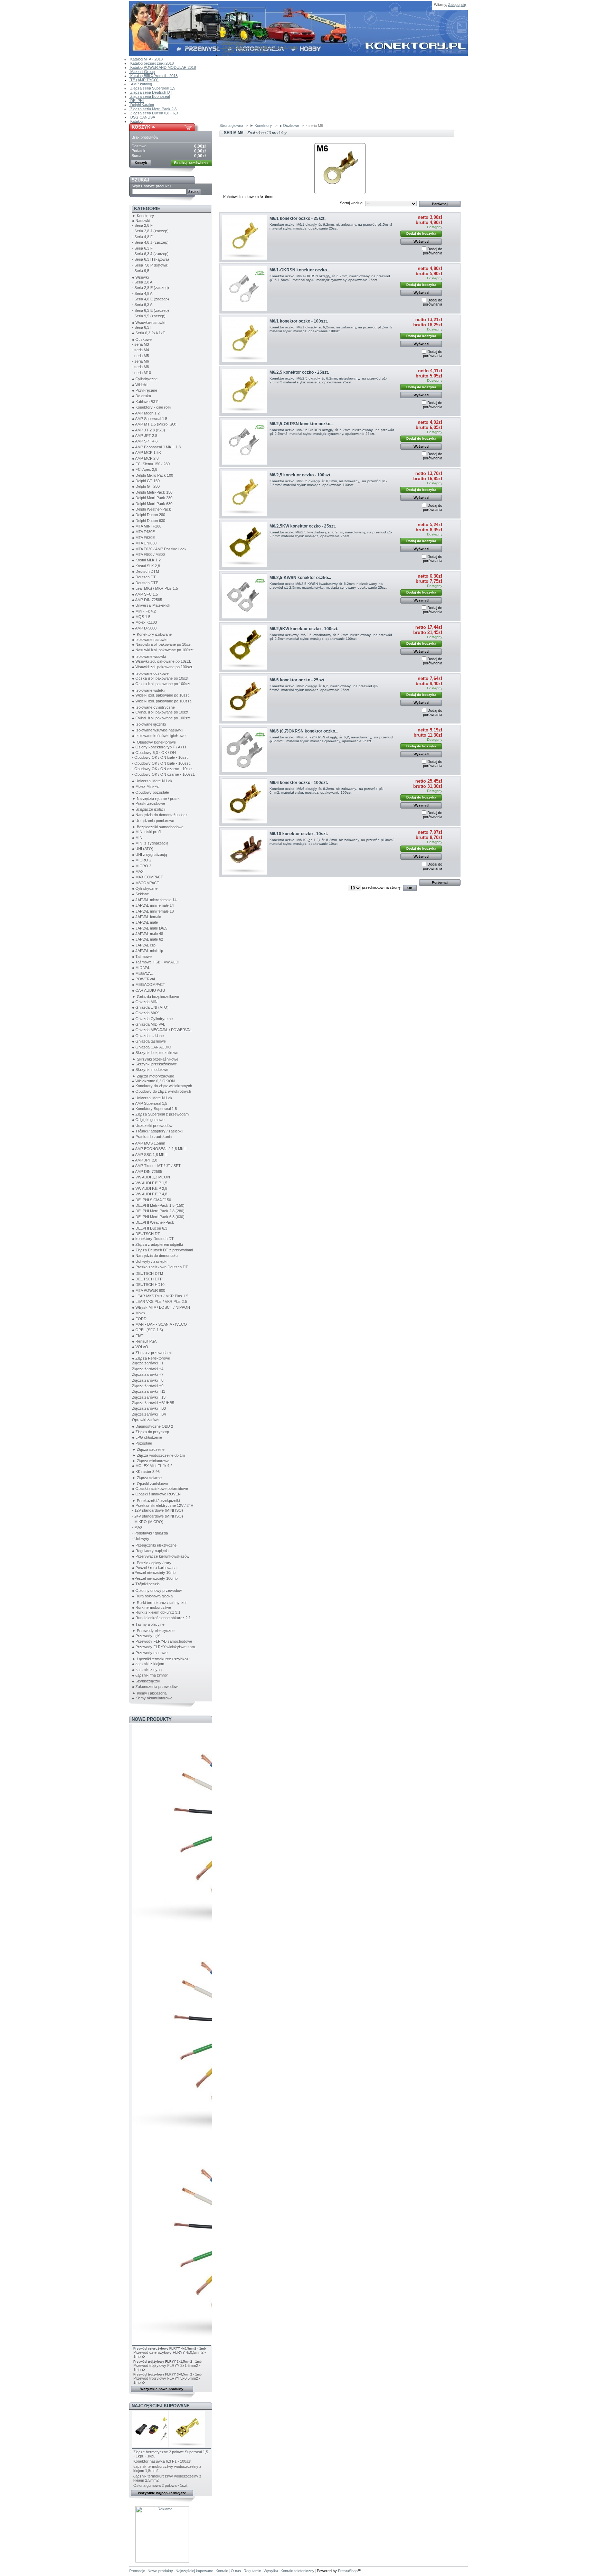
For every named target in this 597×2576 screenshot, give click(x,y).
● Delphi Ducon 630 (149, 521)
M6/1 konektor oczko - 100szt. (299, 321)
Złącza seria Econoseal (149, 96)
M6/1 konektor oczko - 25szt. (297, 218)
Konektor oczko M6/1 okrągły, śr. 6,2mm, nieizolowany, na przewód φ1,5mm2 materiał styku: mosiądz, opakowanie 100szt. (331, 329)
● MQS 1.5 (141, 617)
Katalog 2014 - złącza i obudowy (248, 38)
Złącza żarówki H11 (149, 1391)
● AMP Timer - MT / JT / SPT (156, 1166)
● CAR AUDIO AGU (149, 990)
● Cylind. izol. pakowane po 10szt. (161, 712)
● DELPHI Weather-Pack (153, 1222)
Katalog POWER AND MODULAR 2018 (163, 67)
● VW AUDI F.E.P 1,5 (150, 1183)
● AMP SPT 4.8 (145, 441)
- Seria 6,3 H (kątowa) (150, 259)
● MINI (138, 838)
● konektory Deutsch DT (153, 1239)
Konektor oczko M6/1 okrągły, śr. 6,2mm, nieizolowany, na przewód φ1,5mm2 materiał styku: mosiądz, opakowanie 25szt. (331, 226)
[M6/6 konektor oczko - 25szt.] (244, 698)
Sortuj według (351, 203)
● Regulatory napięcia (150, 1551)
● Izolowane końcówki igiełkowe (159, 736)
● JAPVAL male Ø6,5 (150, 928)
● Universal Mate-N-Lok (152, 781)
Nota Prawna (232, 26)
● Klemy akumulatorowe (152, 1698)
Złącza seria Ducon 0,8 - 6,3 (154, 113)
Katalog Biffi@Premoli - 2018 (153, 76)
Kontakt (227, 22)
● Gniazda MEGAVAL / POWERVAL (162, 1030)
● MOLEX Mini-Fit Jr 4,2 (152, 1466)
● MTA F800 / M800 (148, 554)
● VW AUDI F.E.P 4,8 (150, 1194)
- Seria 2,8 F (142, 225)
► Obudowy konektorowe (154, 742)
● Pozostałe (142, 1443)
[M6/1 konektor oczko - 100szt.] (244, 340)
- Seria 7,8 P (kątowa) (150, 265)
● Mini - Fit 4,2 (144, 611)
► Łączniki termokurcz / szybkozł (161, 1659)
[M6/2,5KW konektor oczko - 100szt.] (244, 647)
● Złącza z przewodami (152, 1353)
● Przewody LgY (146, 1636)
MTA (225, 55)
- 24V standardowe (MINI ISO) (158, 1516)
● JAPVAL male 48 (148, 934)
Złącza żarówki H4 (148, 1369)
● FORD (139, 1319)
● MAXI (138, 871)
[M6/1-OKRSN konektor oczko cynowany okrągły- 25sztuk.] (244, 288)
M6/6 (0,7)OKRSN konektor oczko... (304, 731)
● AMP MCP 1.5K (146, 452)
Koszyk (141, 127)
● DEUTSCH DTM (148, 1273)
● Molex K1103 (144, 622)
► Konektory (143, 216)
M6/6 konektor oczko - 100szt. (299, 783)
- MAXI (138, 1527)
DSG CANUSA (142, 117)
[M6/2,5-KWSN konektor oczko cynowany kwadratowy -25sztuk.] (244, 596)
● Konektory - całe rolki (151, 407)
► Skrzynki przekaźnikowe (155, 1059)
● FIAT (138, 1336)
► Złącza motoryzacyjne (153, 1076)
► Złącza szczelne (148, 1449)
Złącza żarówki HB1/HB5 (153, 1403)
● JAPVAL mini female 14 (153, 905)
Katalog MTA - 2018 (146, 59)
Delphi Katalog (142, 105)
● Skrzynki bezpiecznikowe (155, 1053)
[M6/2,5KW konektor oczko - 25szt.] (244, 545)
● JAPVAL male (145, 922)
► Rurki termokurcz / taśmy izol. (160, 1603)
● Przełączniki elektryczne (154, 1545)
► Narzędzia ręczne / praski (156, 799)
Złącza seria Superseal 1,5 (152, 88)
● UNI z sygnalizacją (149, 855)
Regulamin (252, 2571)
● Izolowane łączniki (149, 724)
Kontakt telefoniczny (297, 2571)
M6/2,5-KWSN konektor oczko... (300, 578)
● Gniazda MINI (145, 1002)
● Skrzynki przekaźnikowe (154, 1064)
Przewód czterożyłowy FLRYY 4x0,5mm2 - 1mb (170, 2349)
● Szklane (140, 894)
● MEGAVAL (142, 973)
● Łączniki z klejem (148, 1664)
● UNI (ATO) (143, 849)
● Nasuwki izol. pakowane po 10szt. (162, 644)
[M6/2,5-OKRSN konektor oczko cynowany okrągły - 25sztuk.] (244, 442)
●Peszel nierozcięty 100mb (155, 1578)
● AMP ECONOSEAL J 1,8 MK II (159, 1149)
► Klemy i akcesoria (149, 1693)
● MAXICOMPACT (148, 877)
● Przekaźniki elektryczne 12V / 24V (163, 1505)
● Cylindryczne (145, 379)
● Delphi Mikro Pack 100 (153, 475)
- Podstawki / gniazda (150, 1533)
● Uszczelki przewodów (152, 1126)
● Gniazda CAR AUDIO (152, 1047)
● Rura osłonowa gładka (152, 1596)
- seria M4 (140, 350)
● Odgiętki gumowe (148, 1120)
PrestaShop (348, 2571)
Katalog (136, 121)
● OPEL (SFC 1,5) (148, 1330)
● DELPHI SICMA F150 (151, 1200)
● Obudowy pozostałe (150, 792)
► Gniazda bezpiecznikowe (155, 997)
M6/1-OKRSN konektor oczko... (300, 270)
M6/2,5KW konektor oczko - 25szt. (303, 526)
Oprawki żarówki (146, 1420)
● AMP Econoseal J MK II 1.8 (156, 447)
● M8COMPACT (146, 883)
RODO (227, 30)
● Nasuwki (141, 221)
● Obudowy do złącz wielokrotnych (162, 1091)
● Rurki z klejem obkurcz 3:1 (156, 1612)
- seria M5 (140, 356)
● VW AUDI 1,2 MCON (151, 1177)
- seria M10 (141, 373)
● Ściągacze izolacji (149, 809)
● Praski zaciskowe (149, 803)
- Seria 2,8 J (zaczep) (150, 231)
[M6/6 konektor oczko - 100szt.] (244, 801)
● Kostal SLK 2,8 (146, 566)
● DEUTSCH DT (146, 1234)
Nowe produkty (152, 1719)
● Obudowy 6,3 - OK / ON (154, 753)
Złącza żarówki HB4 (149, 1414)
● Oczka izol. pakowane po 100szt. (162, 684)
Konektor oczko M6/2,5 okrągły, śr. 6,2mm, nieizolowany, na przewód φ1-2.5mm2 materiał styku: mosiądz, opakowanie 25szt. (328, 380)
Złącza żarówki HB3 (149, 1408)
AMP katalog (141, 84)
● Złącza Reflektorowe (151, 1358)
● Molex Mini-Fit (145, 786)
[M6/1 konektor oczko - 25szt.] (244, 237)
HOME (227, 18)
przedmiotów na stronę (381, 887)
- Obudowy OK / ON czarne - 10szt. (162, 769)
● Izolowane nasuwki (150, 640)
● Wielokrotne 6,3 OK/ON (153, 1081)
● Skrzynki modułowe (150, 1070)
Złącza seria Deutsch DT (151, 92)
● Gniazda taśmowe (149, 1041)
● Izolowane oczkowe (150, 673)
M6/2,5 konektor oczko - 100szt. (300, 475)
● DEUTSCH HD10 (148, 1285)
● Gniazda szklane (148, 1036)
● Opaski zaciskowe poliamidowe (160, 1488)
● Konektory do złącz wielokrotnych (162, 1086)
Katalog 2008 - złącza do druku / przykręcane (259, 47)
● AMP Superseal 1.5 (150, 419)
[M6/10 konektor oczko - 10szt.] (244, 852)
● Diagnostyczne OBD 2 (153, 1426)
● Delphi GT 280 (146, 486)
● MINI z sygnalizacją (150, 843)
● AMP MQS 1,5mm (149, 1143)
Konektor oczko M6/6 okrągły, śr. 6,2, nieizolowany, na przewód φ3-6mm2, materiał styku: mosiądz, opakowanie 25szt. (324, 688)
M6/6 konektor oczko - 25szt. (297, 680)
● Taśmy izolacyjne (148, 1624)
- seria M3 (140, 344)
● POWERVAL (144, 979)
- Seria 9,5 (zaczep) (149, 316)
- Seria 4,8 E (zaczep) (150, 299)
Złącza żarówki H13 (149, 1397)
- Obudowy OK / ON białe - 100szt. (161, 763)
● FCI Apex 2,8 (145, 469)
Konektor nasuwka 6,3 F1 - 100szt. (163, 2461)
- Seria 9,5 (141, 271)
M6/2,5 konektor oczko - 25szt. (299, 372)
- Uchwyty (141, 1539)
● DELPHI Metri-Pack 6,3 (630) (158, 1217)
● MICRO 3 (142, 866)
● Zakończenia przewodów (155, 1687)
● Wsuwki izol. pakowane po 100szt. (163, 667)
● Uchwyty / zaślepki (150, 1261)
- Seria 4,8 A (142, 293)
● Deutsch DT (144, 577)
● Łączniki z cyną (147, 1670)
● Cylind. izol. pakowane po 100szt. (162, 718)
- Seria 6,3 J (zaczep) (150, 254)
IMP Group (230, 34)
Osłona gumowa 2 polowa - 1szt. (161, 2485)
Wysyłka (271, 2571)
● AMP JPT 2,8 (145, 1160)
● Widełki (140, 385)
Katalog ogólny (233, 43)
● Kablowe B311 (145, 402)
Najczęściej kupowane (161, 2406)
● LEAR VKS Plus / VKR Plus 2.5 (159, 1301)
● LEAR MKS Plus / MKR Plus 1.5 (160, 1296)
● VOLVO (140, 1347)
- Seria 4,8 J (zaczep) (150, 242)
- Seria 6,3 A (142, 305)
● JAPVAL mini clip (148, 951)
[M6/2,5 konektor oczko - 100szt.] (244, 493)
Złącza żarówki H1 (148, 1363)
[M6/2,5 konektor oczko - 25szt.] (244, 391)
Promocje (137, 2571)
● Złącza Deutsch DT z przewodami (162, 1250)
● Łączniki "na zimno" (150, 1675)
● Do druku (141, 396)
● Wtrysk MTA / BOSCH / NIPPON (161, 1307)
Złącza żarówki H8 (148, 1380)
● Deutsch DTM (145, 571)
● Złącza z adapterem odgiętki (157, 1244)
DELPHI (136, 101)
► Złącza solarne (147, 1478)
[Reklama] (162, 2561)
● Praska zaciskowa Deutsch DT (160, 1267)
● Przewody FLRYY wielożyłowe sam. (164, 1647)
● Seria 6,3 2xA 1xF (149, 333)
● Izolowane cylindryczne (153, 707)
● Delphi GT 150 (146, 481)
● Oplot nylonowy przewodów (157, 1590)
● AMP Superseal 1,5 (150, 1103)
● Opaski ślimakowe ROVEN (156, 1494)
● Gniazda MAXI (146, 1013)
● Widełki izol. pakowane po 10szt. (161, 695)
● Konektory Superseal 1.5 (154, 1109)
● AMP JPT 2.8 (145, 436)
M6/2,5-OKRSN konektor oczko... (301, 424)
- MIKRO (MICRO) (148, 1522)
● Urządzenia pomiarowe (153, 821)
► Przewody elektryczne (153, 1631)
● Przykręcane (145, 390)
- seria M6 (140, 361)
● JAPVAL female (146, 917)
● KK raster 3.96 (146, 1472)
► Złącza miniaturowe (151, 1461)
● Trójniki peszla (146, 1584)
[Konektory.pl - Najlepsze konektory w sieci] (175, 28)
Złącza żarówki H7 (148, 1374)
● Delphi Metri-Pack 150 (152, 492)
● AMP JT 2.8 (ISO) (149, 430)
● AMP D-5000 (144, 628)
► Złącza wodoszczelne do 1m (158, 1455)
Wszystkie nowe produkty (162, 2389)
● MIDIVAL (141, 968)
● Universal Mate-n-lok (151, 605)
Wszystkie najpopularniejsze (162, 2493)
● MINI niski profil (146, 832)
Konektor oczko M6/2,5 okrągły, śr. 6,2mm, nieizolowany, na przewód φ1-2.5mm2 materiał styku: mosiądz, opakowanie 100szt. (328, 483)
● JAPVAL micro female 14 (154, 900)
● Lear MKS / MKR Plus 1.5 (155, 588)
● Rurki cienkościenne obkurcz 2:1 (161, 1618)
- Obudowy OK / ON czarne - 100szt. (163, 774)
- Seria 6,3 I (142, 327)
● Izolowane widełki (148, 690)
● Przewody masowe (150, 1653)
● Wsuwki (140, 277)
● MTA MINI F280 (147, 526)
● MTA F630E (143, 538)
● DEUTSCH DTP (147, 1279)
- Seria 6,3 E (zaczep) (150, 310)
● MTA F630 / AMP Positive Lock (159, 549)
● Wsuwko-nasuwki (149, 323)
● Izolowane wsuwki (149, 656)
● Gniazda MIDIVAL (149, 1024)
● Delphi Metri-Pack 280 (152, 498)
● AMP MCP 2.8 (145, 458)
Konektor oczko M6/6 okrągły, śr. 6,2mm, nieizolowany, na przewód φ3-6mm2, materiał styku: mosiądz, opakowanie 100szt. (327, 791)
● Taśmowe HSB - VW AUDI (156, 962)
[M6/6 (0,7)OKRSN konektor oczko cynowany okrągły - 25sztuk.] (244, 750)
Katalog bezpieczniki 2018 (151, 63)
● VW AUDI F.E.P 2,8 (150, 1188)
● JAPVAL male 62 (148, 939)
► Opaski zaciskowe (150, 1484)
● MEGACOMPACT (149, 984)
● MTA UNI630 (144, 543)
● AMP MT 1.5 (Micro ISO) (154, 424)
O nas (236, 2571)
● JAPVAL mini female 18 (153, 911)
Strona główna (231, 125)
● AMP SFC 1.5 (145, 594)
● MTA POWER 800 (149, 1290)
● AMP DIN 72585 (147, 600)
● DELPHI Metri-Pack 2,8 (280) (158, 1211)
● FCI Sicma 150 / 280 (151, 464)
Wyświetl (421, 241)
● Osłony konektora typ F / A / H (159, 747)
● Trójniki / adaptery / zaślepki (157, 1131)
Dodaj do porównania (433, 251)
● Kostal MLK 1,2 (146, 560)
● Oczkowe (142, 339)
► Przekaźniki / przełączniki (156, 1501)
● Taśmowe (142, 956)
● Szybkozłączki (146, 1681)
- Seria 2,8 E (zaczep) (150, 288)
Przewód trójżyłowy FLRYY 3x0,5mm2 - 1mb (168, 2374)
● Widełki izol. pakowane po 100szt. (162, 701)
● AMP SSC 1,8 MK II (150, 1155)
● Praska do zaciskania (152, 1137)
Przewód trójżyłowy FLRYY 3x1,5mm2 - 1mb (168, 2362)
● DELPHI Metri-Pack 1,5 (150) (158, 1205)
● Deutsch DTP (145, 583)
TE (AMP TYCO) (144, 80)
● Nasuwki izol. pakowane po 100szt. (163, 650)
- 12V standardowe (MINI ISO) (158, 1510)
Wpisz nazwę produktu (151, 186)
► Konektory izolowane (152, 634)
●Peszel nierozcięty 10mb (154, 1572)
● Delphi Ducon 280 (149, 515)
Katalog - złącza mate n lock (245, 51)
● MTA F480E (143, 532)
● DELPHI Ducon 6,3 (150, 1228)
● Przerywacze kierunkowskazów (161, 1556)
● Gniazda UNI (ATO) (150, 1007)
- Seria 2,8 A (142, 282)
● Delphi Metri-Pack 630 (152, 504)
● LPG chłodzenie (147, 1437)
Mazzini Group (142, 72)
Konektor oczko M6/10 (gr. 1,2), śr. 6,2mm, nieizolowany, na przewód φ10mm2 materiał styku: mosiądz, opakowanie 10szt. (332, 842)
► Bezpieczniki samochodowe (158, 827)
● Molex (139, 1313)
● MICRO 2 (142, 860)
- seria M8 (140, 367)
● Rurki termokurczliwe (151, 1607)
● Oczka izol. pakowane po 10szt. (161, 678)
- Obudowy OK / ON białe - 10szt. (160, 757)
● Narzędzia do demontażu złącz (160, 815)
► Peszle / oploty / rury (152, 1563)
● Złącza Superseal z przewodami (161, 1114)
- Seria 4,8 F (142, 237)
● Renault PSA (144, 1341)
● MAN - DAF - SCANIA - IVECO (159, 1324)
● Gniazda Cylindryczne (152, 1019)
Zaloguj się (457, 4)
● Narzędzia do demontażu (155, 1256)
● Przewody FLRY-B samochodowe (162, 1641)
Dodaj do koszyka (421, 234)
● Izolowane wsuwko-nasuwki (157, 730)
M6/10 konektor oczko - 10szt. (299, 834)
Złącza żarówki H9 (148, 1386)
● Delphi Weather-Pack (151, 509)
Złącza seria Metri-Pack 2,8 (153, 109)
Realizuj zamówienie (191, 163)
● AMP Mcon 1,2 (146, 413)
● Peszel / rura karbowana (154, 1568)
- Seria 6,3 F (142, 248)
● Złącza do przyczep (150, 1432)
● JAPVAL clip (144, 945)
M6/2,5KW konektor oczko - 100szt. (304, 629)
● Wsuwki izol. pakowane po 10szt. (162, 661)
